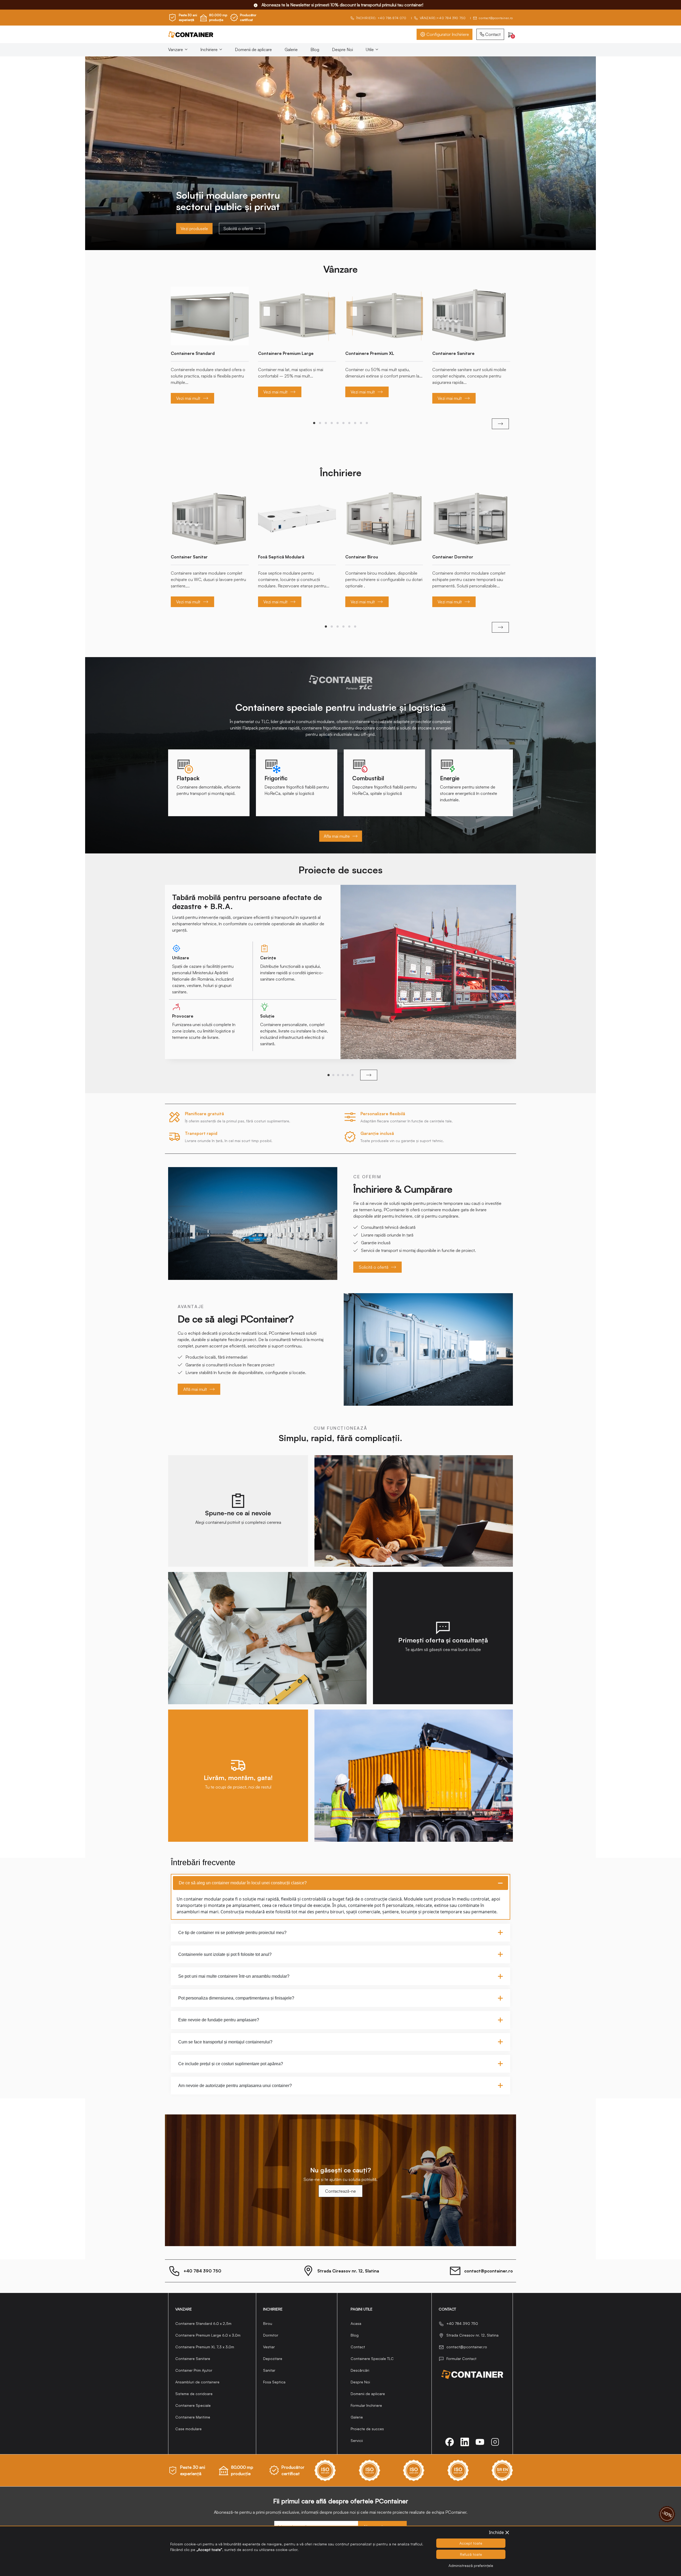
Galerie (291, 49)
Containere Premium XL (370, 353)
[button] (314, 423)
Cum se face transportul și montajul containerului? (225, 2042)
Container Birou (362, 557)
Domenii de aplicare (253, 49)
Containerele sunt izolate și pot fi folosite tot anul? (225, 1954)
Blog (315, 49)
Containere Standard (193, 353)
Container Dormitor (453, 557)
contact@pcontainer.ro (496, 18)
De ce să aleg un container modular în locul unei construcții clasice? (243, 1883)
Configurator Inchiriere (448, 34)
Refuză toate (471, 2554)
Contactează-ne (340, 2191)
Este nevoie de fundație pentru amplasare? (219, 2020)
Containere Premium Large (286, 353)
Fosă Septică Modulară (281, 557)
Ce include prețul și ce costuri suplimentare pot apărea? (231, 2064)
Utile (370, 49)
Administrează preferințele (471, 2565)
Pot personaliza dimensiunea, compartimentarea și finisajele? (236, 1998)
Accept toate (471, 2543)
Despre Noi (342, 49)
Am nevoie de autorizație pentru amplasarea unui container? (235, 2086)
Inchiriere (209, 49)
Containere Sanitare (453, 353)
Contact (493, 34)
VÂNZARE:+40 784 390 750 (443, 18)
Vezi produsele (194, 229)
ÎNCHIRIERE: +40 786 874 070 (381, 18)
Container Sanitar (189, 557)
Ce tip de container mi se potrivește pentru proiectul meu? (232, 1933)
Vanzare (176, 49)
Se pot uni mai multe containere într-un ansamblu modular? (234, 1976)
